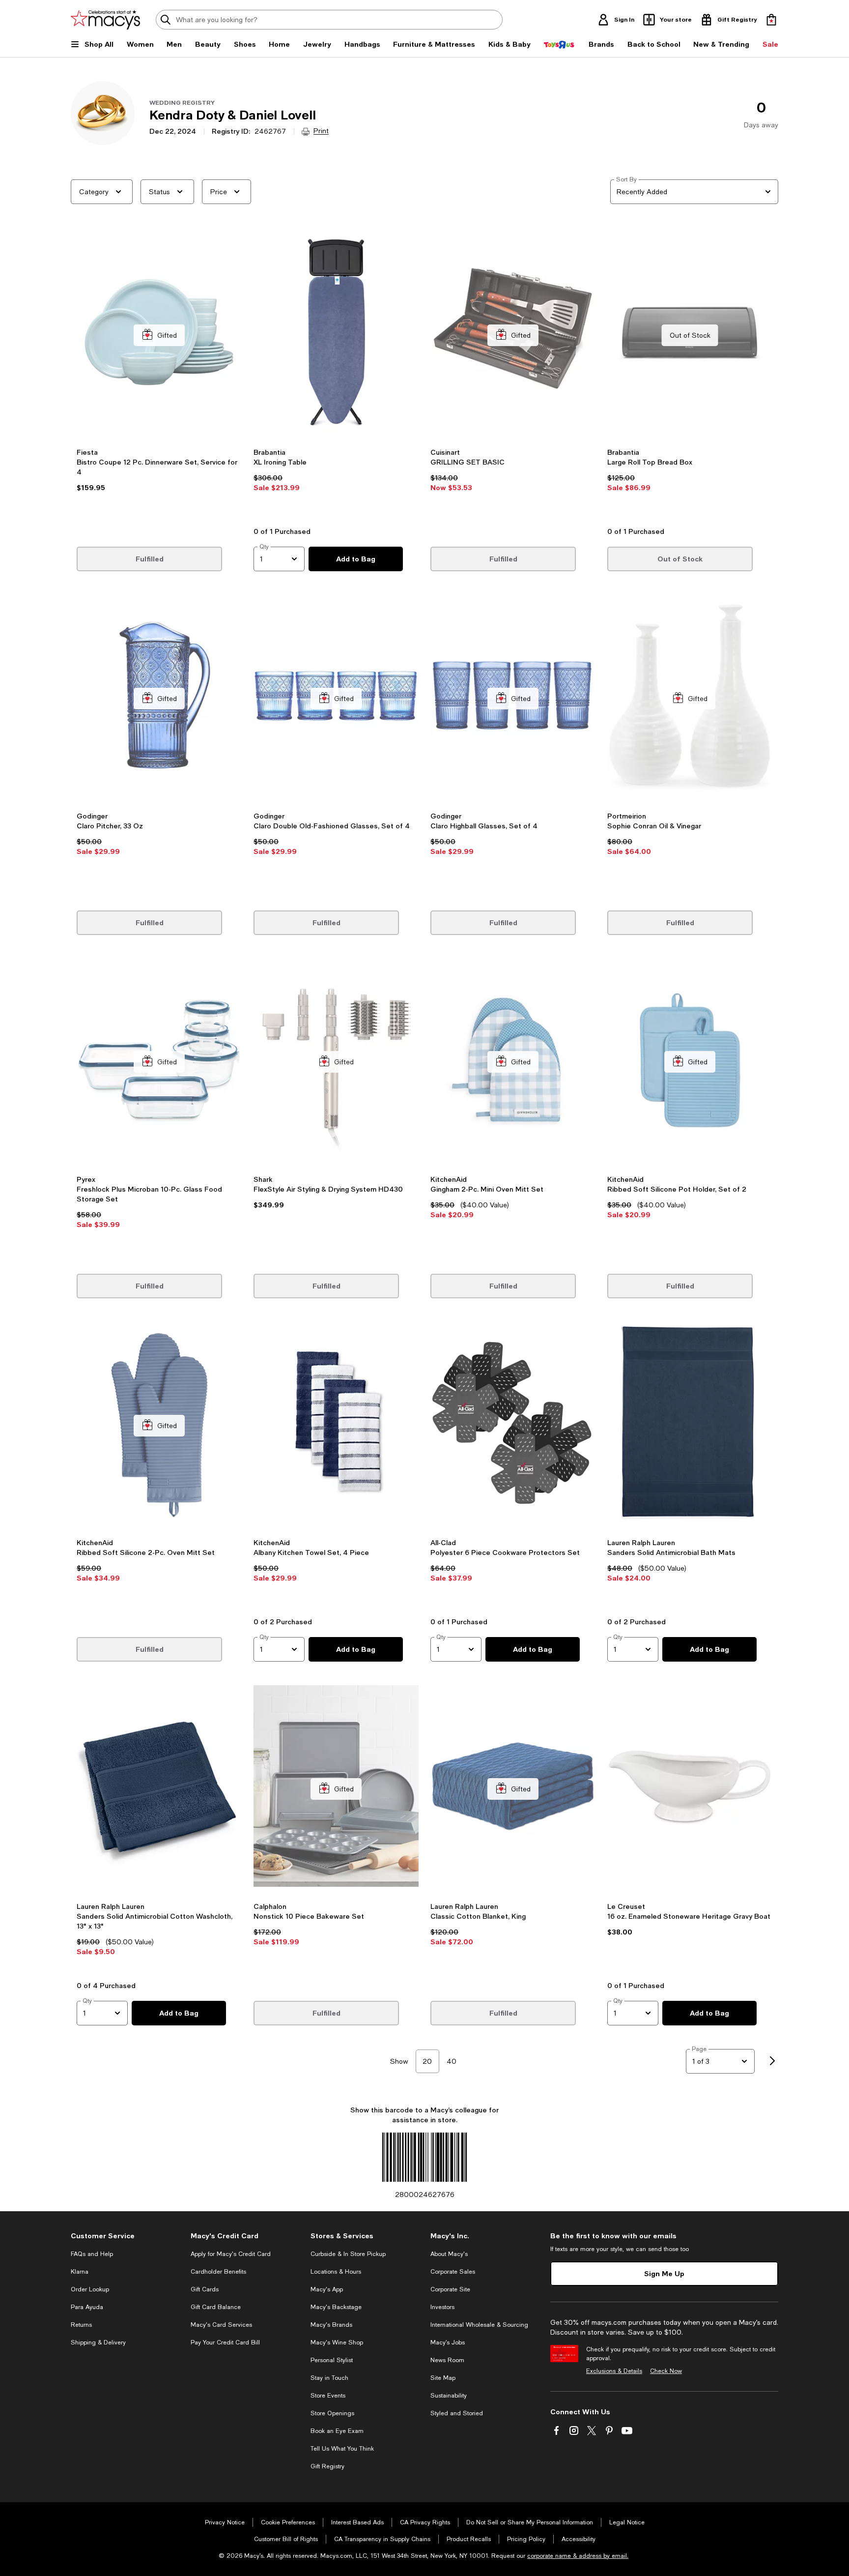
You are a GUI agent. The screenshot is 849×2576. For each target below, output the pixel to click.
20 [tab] (427, 2061)
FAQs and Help (92, 2254)
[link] (159, 484)
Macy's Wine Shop (337, 2342)
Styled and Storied (457, 2413)
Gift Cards (205, 2289)
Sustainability (449, 2396)
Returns (81, 2325)
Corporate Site (450, 2289)
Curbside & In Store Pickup (348, 2254)
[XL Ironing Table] (336, 335)
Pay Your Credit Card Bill (225, 2342)
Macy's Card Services (221, 2325)
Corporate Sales (453, 2272)
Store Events (328, 2396)
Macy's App (327, 2289)
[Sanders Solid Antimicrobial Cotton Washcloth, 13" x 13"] (159, 1789)
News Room (447, 2360)
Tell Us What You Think (342, 2449)
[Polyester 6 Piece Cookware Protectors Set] (513, 1425)
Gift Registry (327, 2466)
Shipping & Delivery (98, 2342)
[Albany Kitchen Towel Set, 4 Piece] (336, 1425)
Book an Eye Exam (337, 2431)
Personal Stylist (332, 2360)
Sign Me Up (664, 2273)
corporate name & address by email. (578, 2556)
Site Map (443, 2378)
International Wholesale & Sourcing (479, 2325)
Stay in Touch (329, 2378)
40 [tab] (452, 2061)
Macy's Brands (331, 2325)
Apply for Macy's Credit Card (231, 2254)
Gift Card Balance (216, 2307)
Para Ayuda (87, 2307)
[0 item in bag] (771, 20)
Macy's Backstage (336, 2307)
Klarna (80, 2272)
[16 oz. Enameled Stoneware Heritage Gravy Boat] (690, 1789)
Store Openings (332, 2413)
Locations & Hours (336, 2272)
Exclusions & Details (614, 2371)
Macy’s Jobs (448, 2342)
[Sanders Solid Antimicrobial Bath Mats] (690, 1425)
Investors (442, 2307)
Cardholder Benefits (218, 2272)
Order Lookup (90, 2289)
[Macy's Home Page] (105, 20)
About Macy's (449, 2254)
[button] (159, 376)
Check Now (666, 2371)
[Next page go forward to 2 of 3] (772, 2061)
